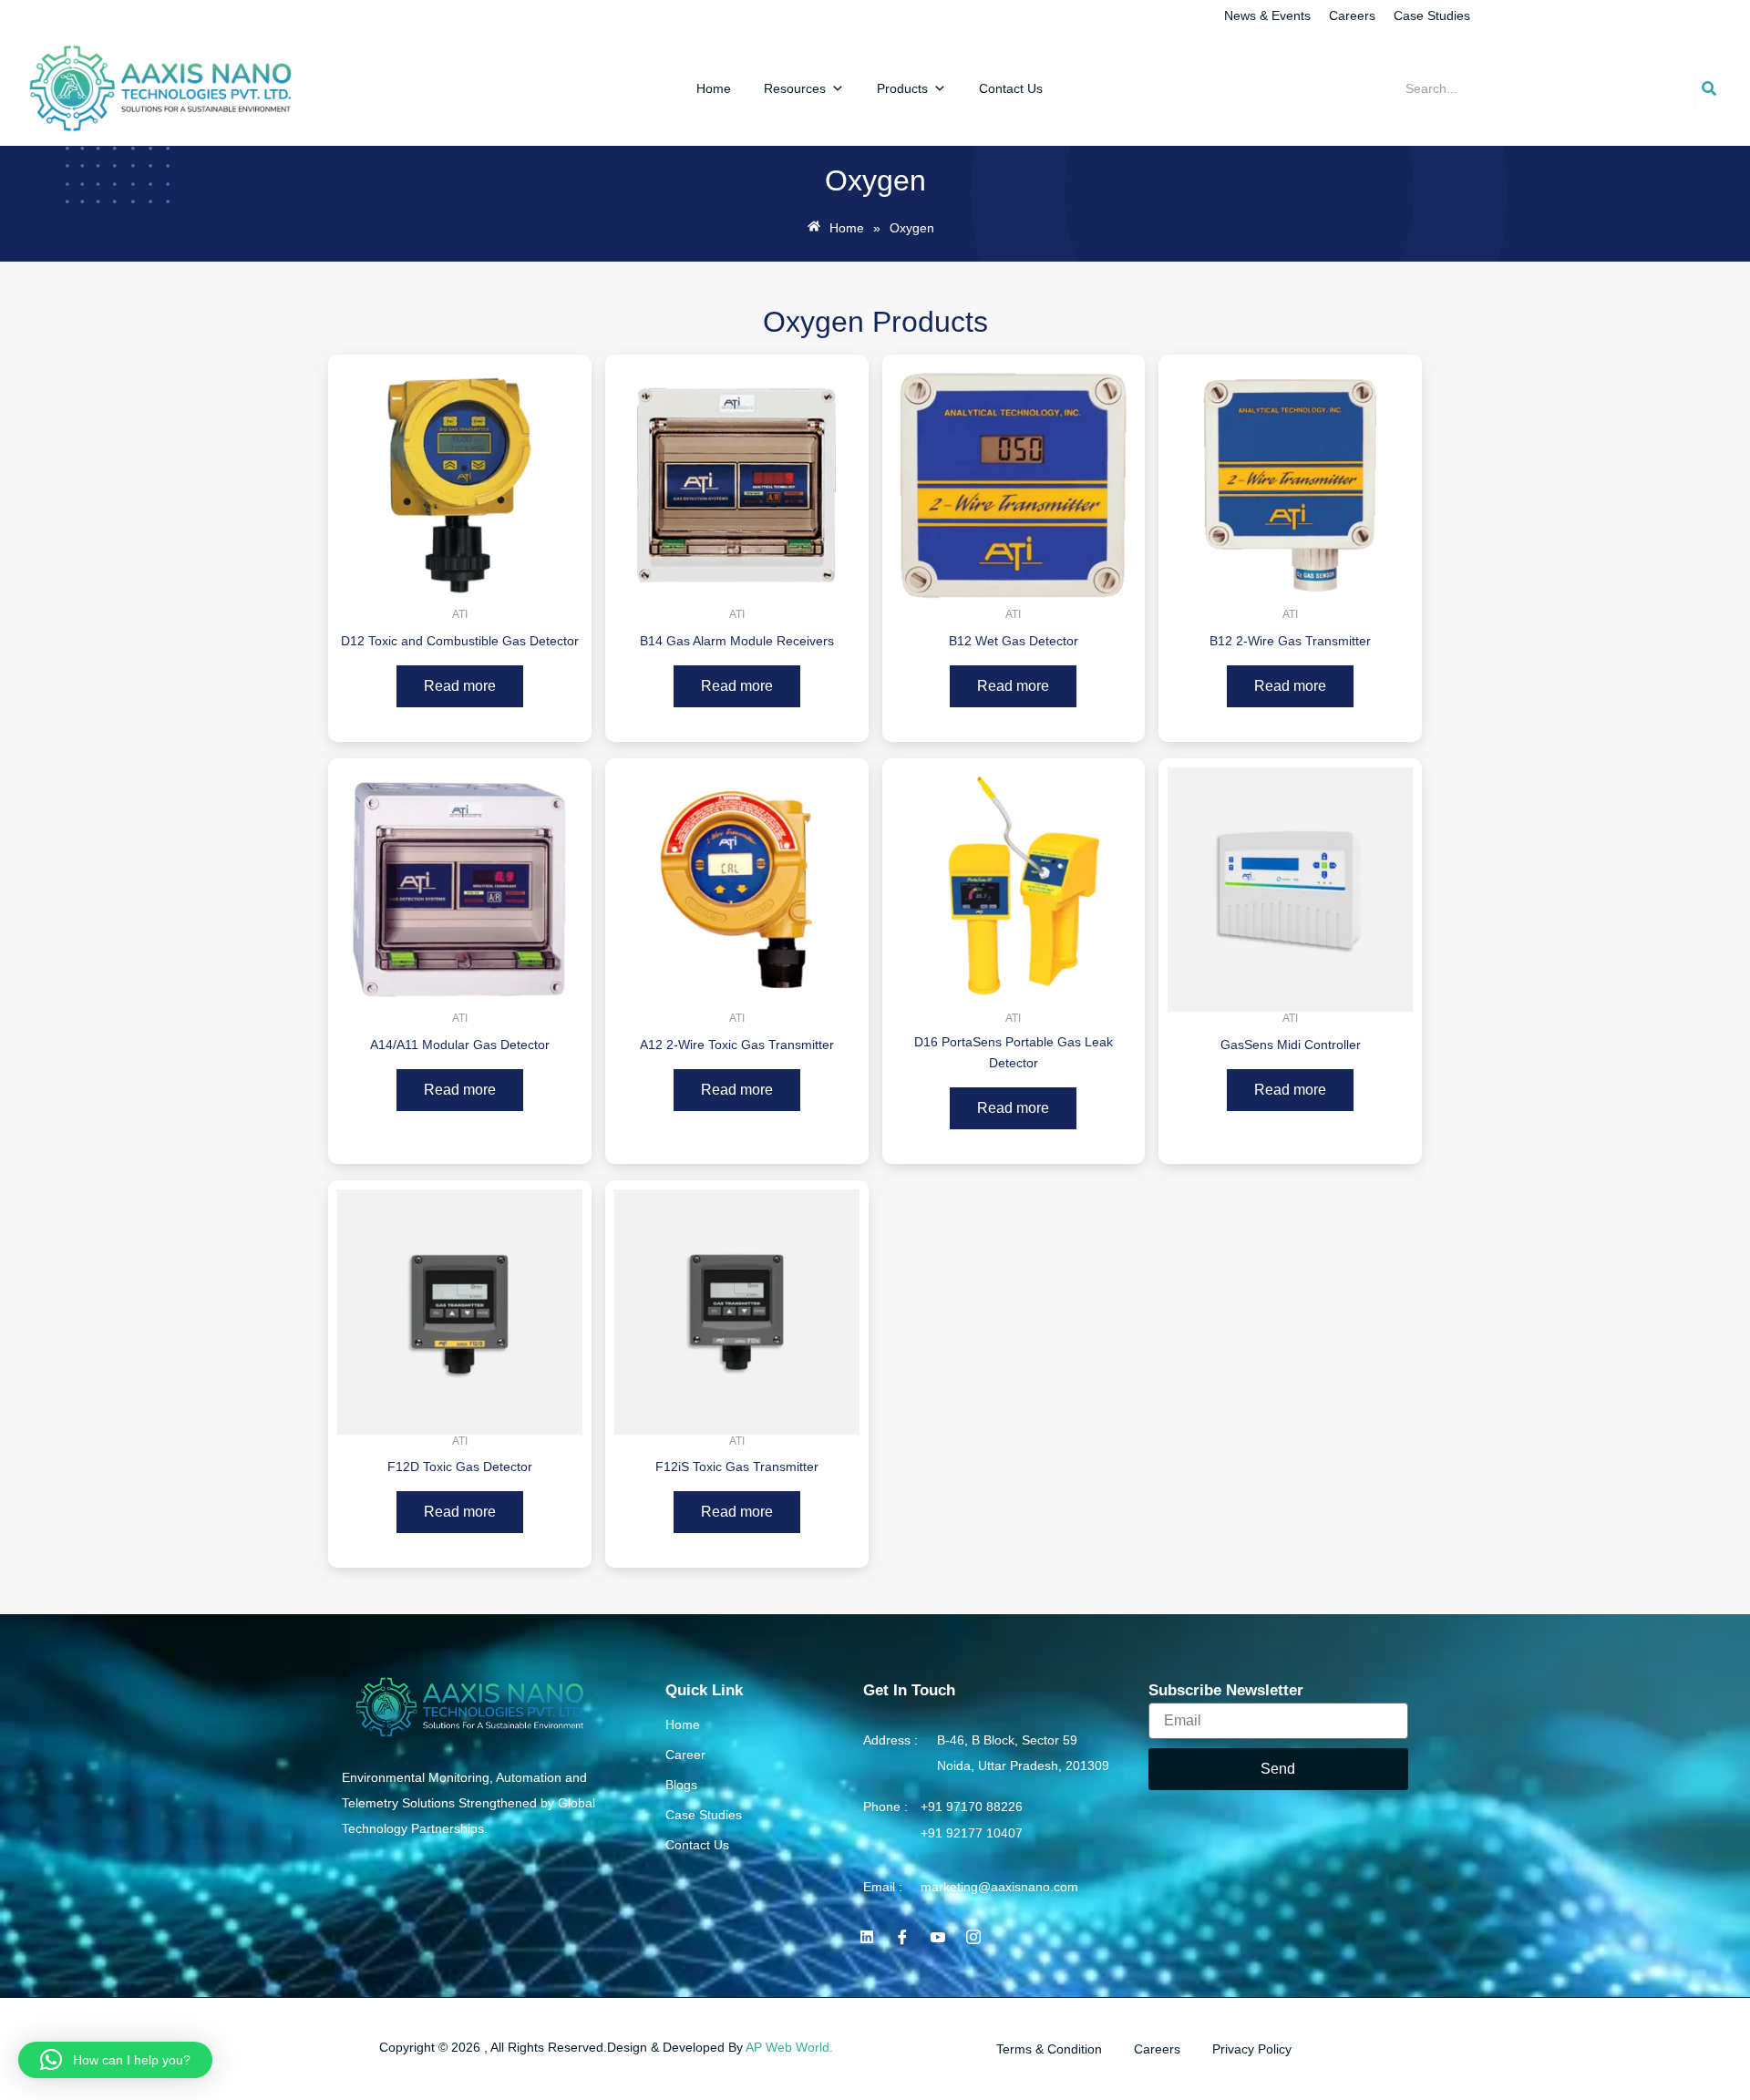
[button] (115, 2060)
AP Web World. (789, 2047)
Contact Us (1011, 88)
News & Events (1267, 15)
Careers (1352, 15)
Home (714, 88)
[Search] (1709, 88)
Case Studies (1432, 15)
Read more (460, 686)
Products (902, 88)
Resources (795, 88)
